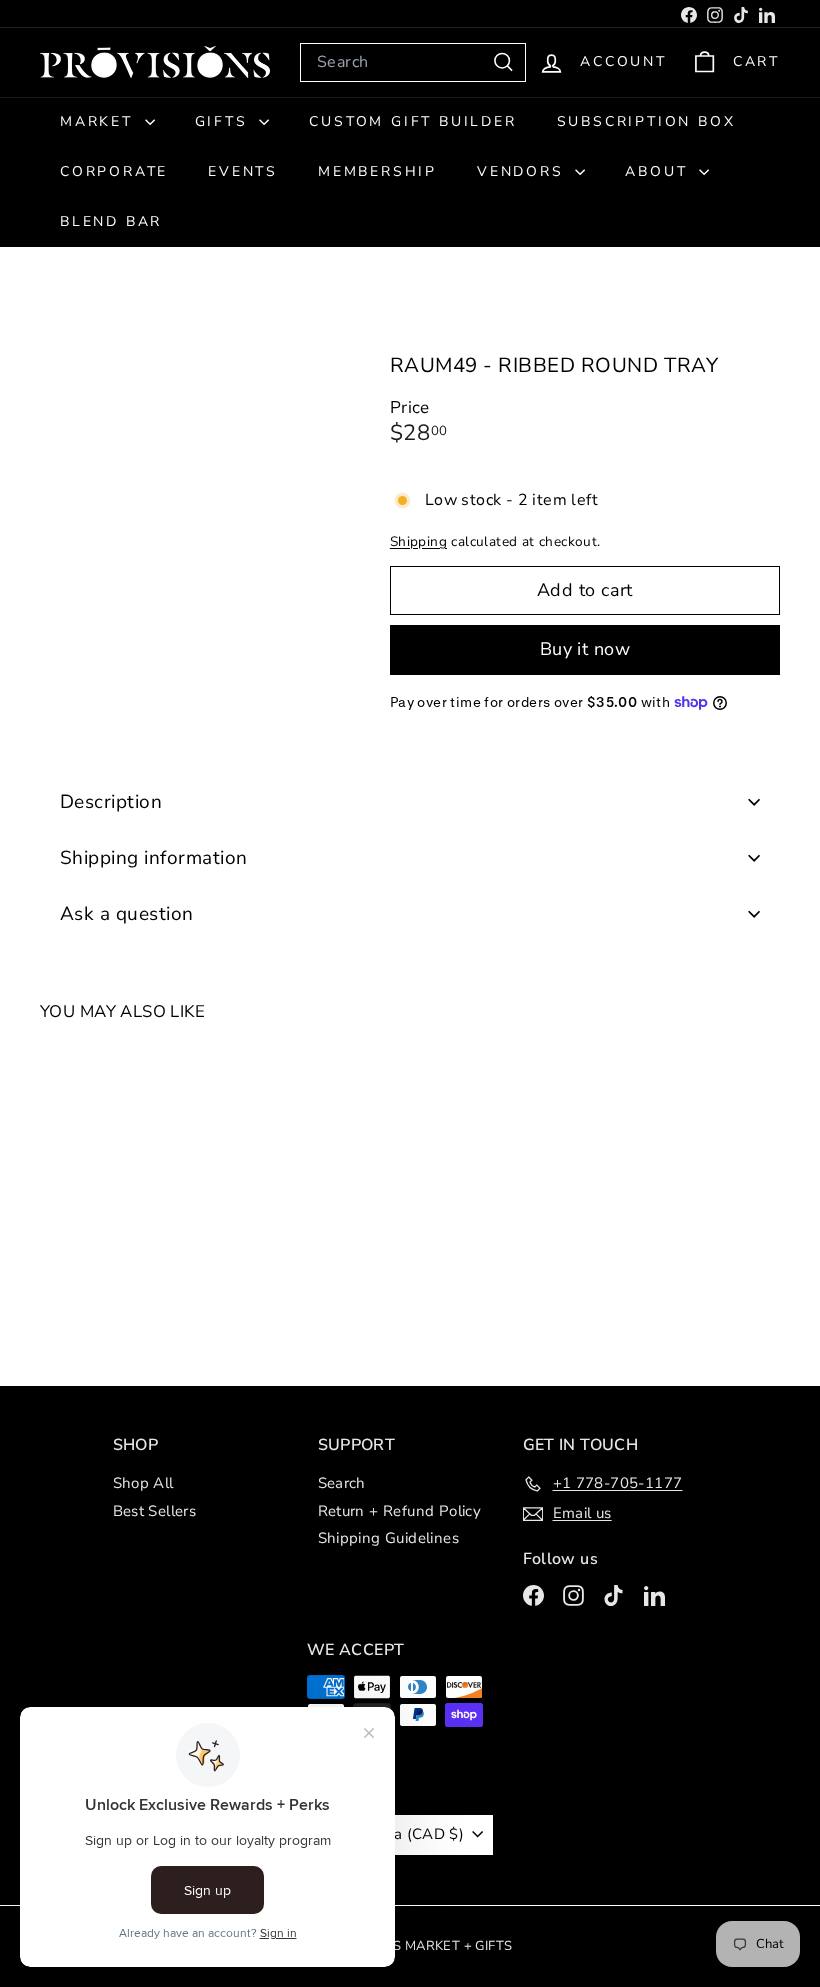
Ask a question (127, 914)
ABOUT (659, 171)
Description (111, 802)
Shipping (418, 541)
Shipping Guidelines (389, 1538)
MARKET (100, 121)
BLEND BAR (111, 221)
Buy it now (585, 649)
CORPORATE (114, 171)
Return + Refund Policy (400, 1511)
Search (342, 1483)
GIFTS (225, 121)
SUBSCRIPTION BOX (646, 121)
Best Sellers (155, 1511)
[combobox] (413, 62)
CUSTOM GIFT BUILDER (412, 121)
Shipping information (154, 858)
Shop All (143, 1483)
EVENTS (243, 171)
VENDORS (523, 171)
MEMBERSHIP (377, 171)
